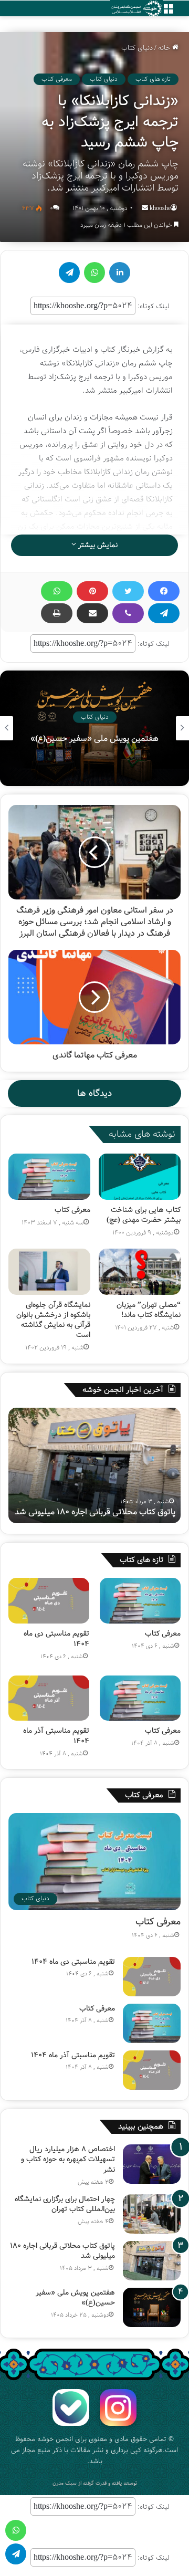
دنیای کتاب (137, 48)
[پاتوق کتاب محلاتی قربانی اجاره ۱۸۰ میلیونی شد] (152, 2261)
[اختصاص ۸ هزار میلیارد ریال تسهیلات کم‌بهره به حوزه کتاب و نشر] (152, 2164)
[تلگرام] (164, 613)
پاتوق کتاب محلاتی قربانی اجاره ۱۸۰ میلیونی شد (62, 2251)
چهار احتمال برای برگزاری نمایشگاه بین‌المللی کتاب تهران (65, 2204)
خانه (165, 48)
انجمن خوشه (55, 2439)
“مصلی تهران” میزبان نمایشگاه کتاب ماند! (149, 1310)
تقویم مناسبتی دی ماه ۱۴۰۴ (56, 1639)
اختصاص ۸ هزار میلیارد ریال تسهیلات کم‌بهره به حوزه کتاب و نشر (68, 2159)
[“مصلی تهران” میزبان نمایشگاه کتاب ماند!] (140, 1272)
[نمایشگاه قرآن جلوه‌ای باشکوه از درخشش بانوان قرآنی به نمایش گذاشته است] (49, 1272)
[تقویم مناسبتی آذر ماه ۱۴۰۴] (49, 1698)
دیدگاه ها (94, 1093)
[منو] (168, 12)
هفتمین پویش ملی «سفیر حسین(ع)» (111, 1512)
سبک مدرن (65, 2483)
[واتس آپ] (57, 591)
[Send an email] (145, 208)
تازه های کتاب (153, 79)
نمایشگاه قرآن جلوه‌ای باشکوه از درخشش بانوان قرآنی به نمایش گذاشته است (53, 1320)
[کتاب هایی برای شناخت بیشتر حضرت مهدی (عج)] (140, 1177)
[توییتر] (128, 591)
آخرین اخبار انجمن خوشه (123, 1390)
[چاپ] (57, 613)
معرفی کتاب (57, 79)
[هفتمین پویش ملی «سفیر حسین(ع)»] (152, 2307)
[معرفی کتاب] (49, 1177)
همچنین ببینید (141, 2127)
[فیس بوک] (164, 591)
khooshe (160, 208)
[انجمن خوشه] (136, 9)
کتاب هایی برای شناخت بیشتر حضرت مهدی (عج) (144, 1215)
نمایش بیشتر (97, 545)
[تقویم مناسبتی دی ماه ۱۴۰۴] (49, 1601)
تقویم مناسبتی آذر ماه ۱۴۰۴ (56, 1736)
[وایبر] (128, 613)
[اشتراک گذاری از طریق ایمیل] (92, 613)
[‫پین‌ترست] (92, 591)
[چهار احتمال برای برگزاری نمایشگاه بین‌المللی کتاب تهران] (152, 2214)
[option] (94, 1465)
